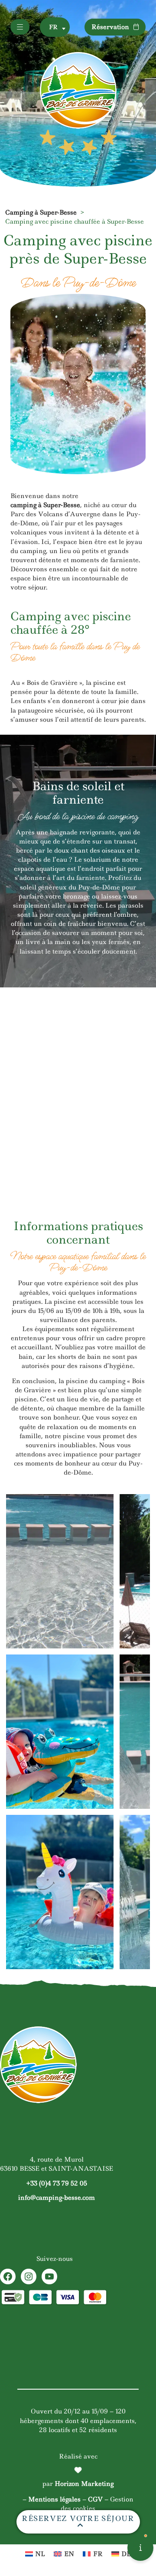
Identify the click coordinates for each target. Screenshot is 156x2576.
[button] (55, 27)
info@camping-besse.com (57, 2198)
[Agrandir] (102, 1505)
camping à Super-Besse (45, 505)
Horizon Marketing (84, 2484)
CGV (95, 2499)
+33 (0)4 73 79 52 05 (57, 2183)
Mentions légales (54, 2499)
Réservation (110, 27)
